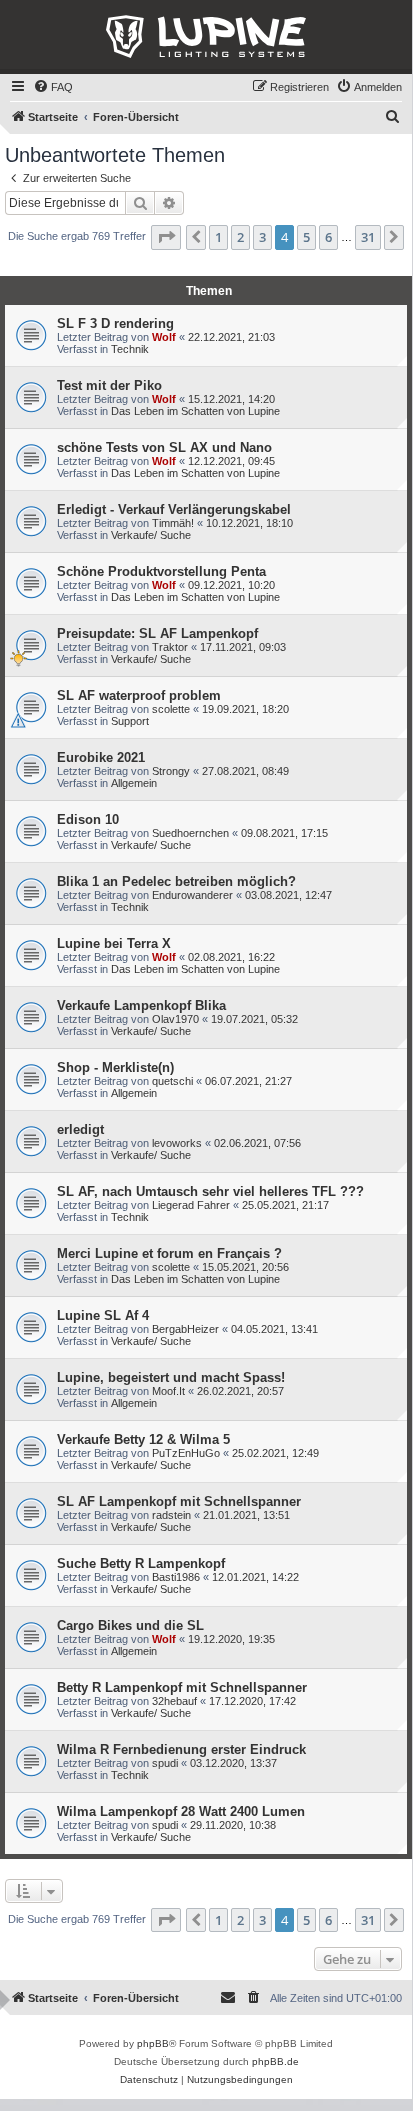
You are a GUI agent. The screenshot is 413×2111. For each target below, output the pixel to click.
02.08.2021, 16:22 (231, 957)
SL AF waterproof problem (139, 695)
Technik (130, 349)
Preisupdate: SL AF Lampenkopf (157, 633)
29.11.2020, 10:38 (233, 1825)
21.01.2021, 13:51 (246, 1515)
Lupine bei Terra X (114, 943)
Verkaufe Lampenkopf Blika (141, 1005)
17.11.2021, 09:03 (243, 647)
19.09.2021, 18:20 (245, 709)
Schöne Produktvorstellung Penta (161, 571)
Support (130, 721)
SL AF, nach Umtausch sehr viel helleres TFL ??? (210, 1191)
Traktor (170, 647)
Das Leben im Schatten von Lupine (195, 411)
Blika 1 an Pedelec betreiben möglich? (176, 881)
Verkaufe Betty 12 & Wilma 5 (143, 1439)
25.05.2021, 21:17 (285, 1205)
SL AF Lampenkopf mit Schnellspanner (179, 1501)
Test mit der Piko (109, 385)
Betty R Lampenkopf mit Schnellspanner (182, 1687)
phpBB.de (275, 2061)
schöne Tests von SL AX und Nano (164, 447)
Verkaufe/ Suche (151, 535)
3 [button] (262, 237)
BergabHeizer (185, 1329)
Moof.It (168, 1391)
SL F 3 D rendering (115, 323)
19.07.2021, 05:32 (254, 1019)
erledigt (80, 1129)
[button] (166, 237)
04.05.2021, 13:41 (274, 1329)
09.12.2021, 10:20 (231, 585)
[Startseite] (206, 37)
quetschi (172, 1081)
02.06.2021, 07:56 (257, 1143)
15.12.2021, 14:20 (231, 399)
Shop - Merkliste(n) (115, 1067)
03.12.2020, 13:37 (233, 1763)
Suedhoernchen (190, 833)
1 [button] (218, 237)
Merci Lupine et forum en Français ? (169, 1253)
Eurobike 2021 (101, 757)
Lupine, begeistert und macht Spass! (171, 1377)
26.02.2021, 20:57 (240, 1391)
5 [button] (306, 237)
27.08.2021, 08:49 (245, 771)
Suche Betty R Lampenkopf (141, 1563)
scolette (171, 709)
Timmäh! (173, 523)
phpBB (153, 2043)
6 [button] (328, 237)
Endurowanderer (192, 895)
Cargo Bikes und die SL (130, 1625)
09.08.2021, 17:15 (284, 833)
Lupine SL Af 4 (103, 1315)
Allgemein (134, 783)
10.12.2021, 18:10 (249, 523)
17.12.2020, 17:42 (252, 1701)
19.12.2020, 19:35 (231, 1639)
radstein (171, 1515)
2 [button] (240, 237)
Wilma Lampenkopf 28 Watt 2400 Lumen (181, 1811)
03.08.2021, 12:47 (288, 895)
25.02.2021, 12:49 (275, 1453)
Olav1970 (175, 1019)
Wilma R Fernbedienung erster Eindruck (181, 1749)
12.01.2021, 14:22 (255, 1577)
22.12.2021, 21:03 (231, 337)
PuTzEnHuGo (186, 1453)
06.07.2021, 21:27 (248, 1081)
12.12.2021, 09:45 (231, 461)
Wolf (164, 337)
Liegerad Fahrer (191, 1205)
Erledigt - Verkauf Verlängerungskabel (174, 509)
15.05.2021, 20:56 (245, 1267)
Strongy (171, 771)
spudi (165, 1763)
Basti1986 (176, 1577)
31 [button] (368, 237)
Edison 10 (88, 819)
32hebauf (174, 1701)
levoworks (177, 1143)
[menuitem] (53, 87)
